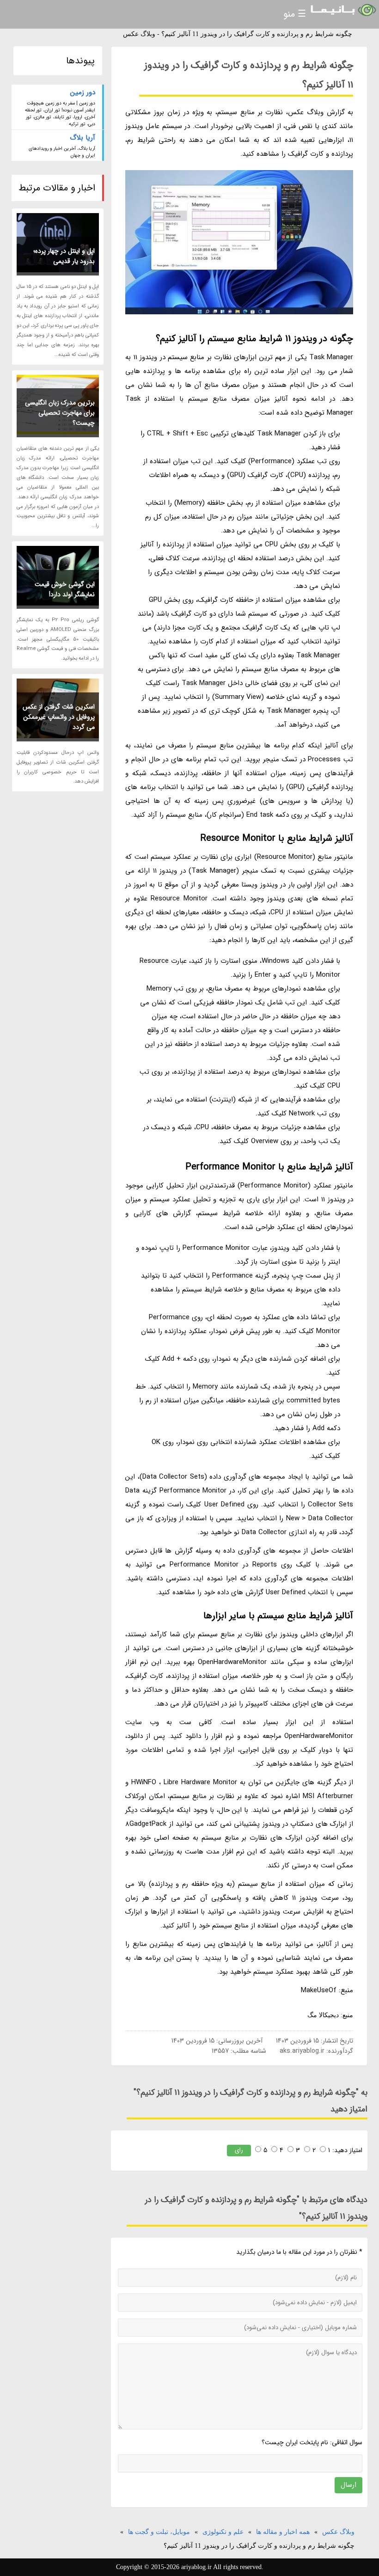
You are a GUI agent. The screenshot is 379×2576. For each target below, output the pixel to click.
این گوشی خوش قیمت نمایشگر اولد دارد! (65, 589)
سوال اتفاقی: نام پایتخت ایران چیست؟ (312, 2442)
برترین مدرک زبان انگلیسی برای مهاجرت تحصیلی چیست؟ (60, 413)
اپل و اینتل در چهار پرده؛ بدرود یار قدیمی (64, 256)
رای (239, 2150)
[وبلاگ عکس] (342, 10)
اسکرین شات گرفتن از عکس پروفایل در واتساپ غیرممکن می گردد (59, 717)
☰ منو (295, 14)
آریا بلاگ (83, 138)
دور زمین (83, 92)
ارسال (348, 2485)
